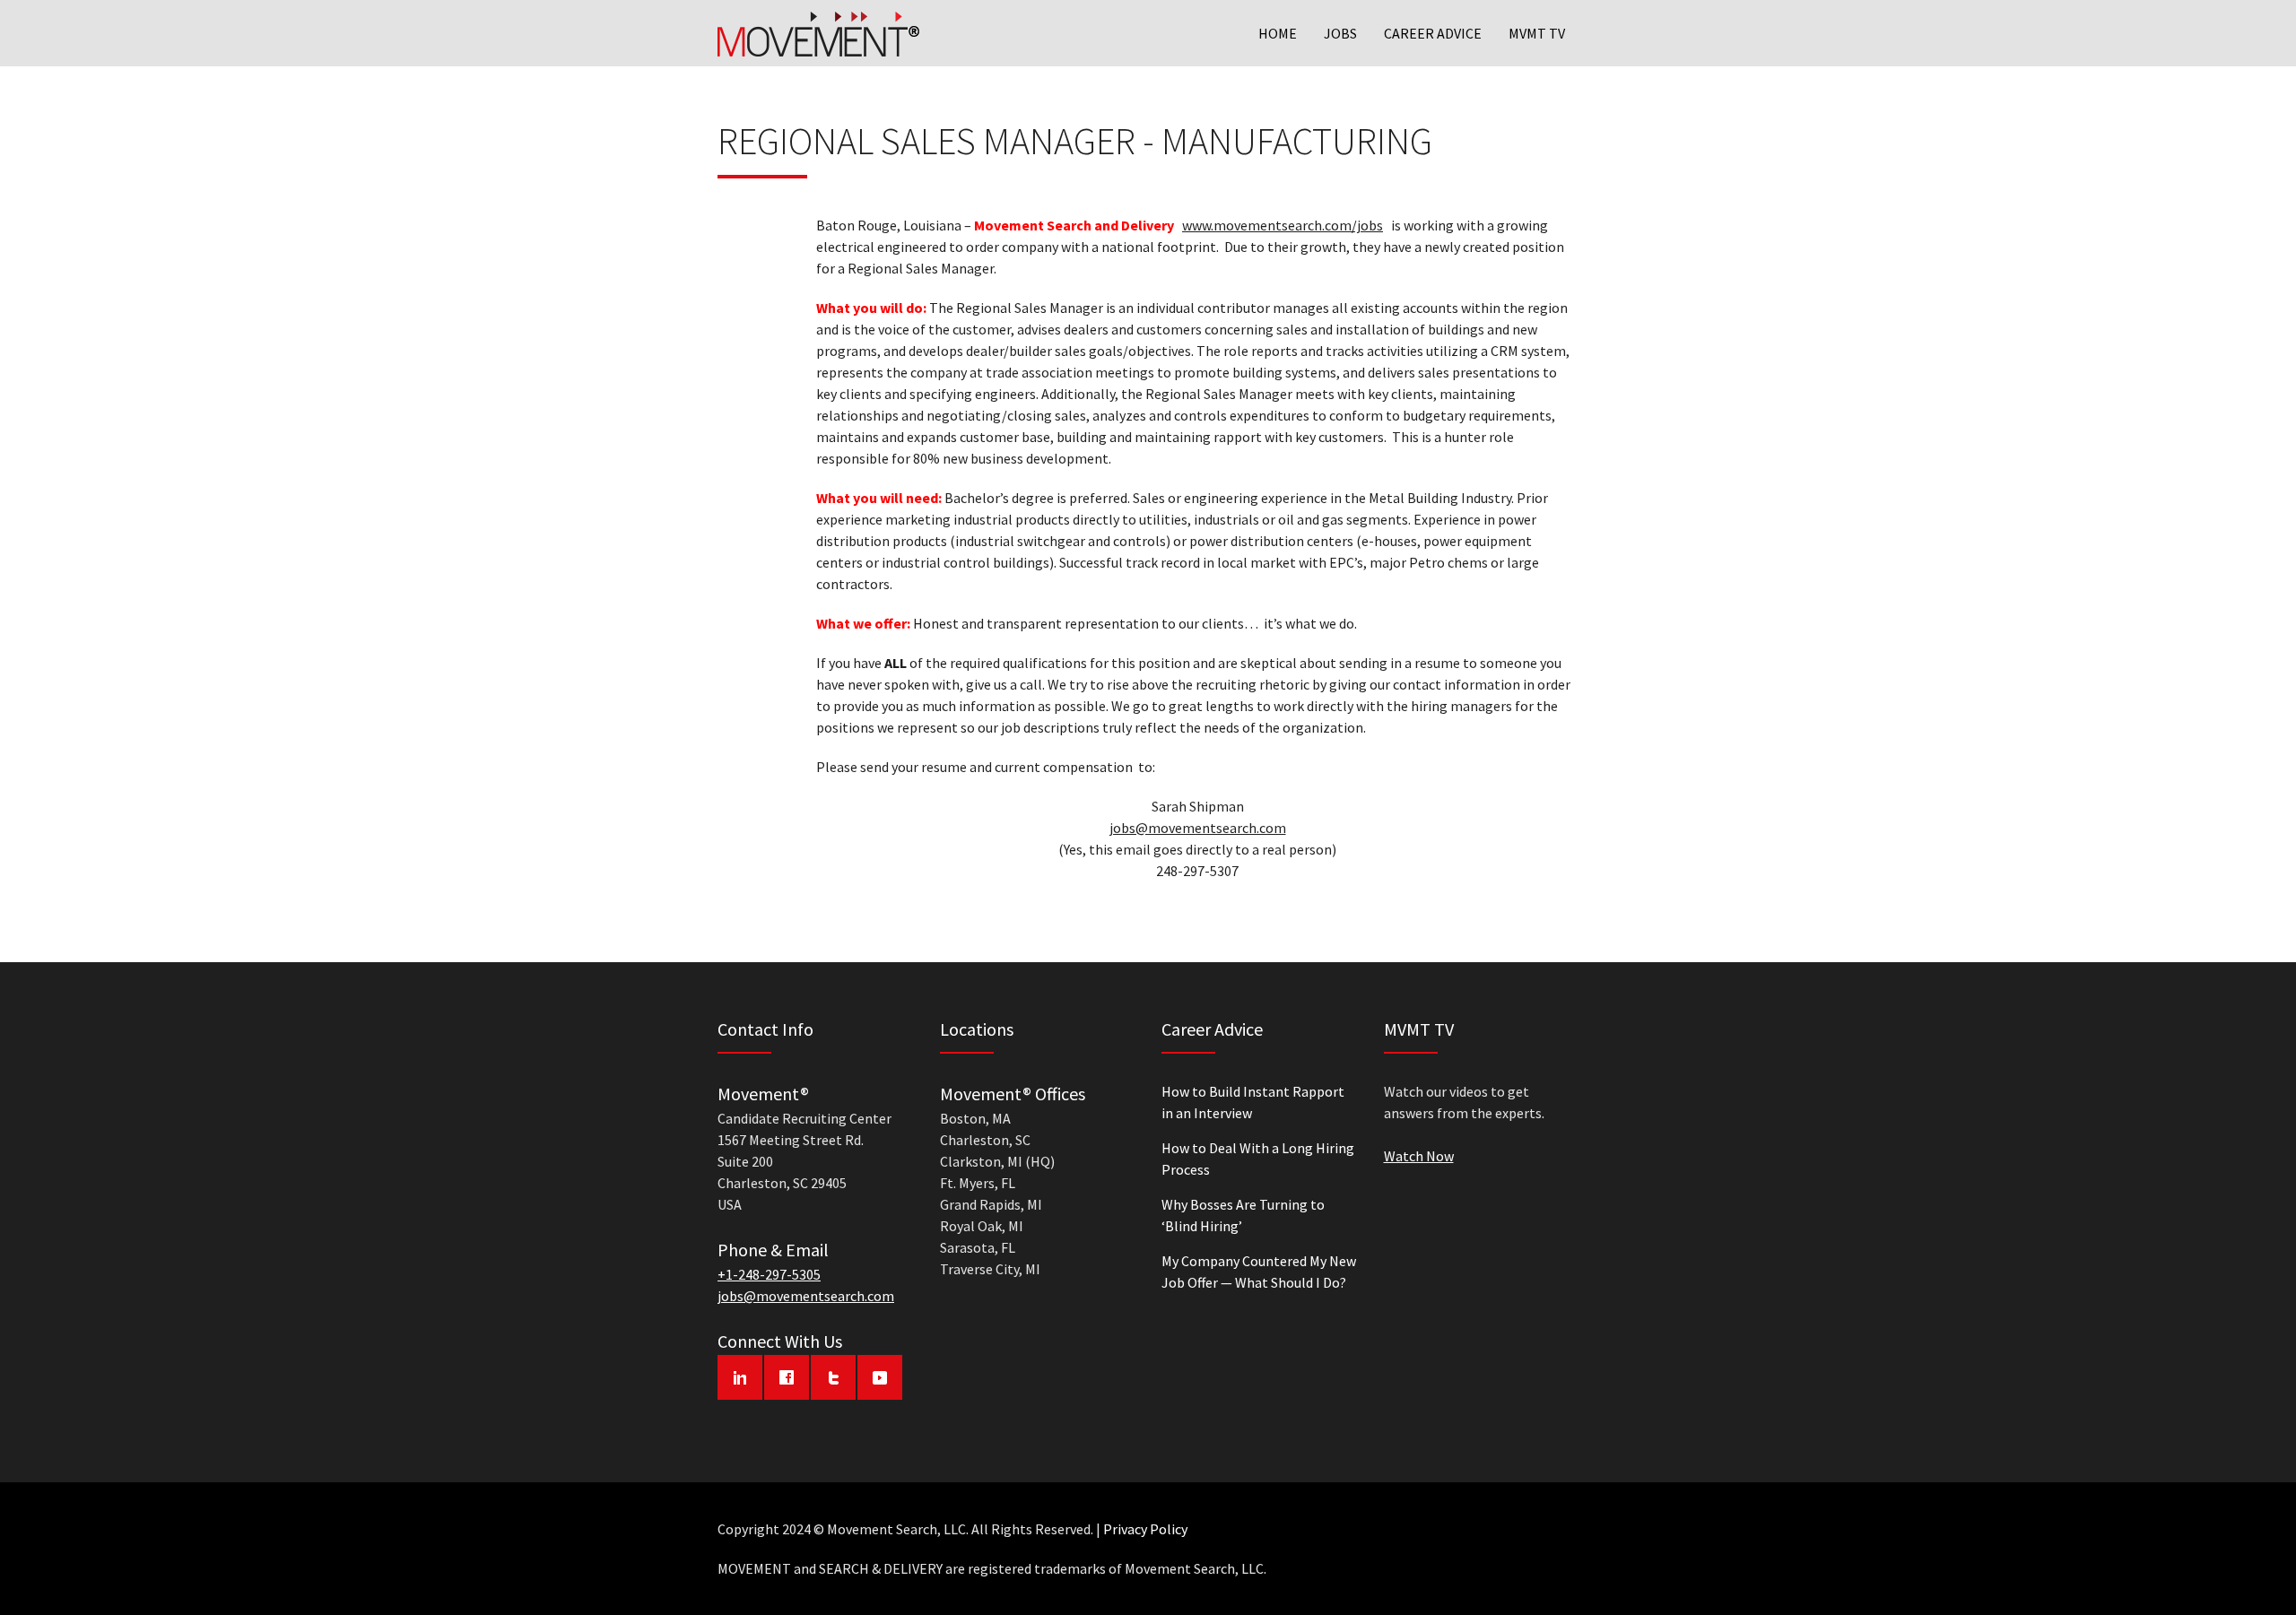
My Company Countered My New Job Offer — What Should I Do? (1259, 1272)
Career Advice (1433, 33)
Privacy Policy (1145, 1529)
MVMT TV (1537, 33)
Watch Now (1419, 1156)
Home (1278, 33)
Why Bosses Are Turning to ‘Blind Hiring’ (1243, 1215)
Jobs (1340, 33)
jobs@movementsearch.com (1198, 828)
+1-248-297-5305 (769, 1274)
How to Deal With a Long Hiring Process (1258, 1159)
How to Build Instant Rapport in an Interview (1253, 1102)
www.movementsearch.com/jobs (1283, 225)
